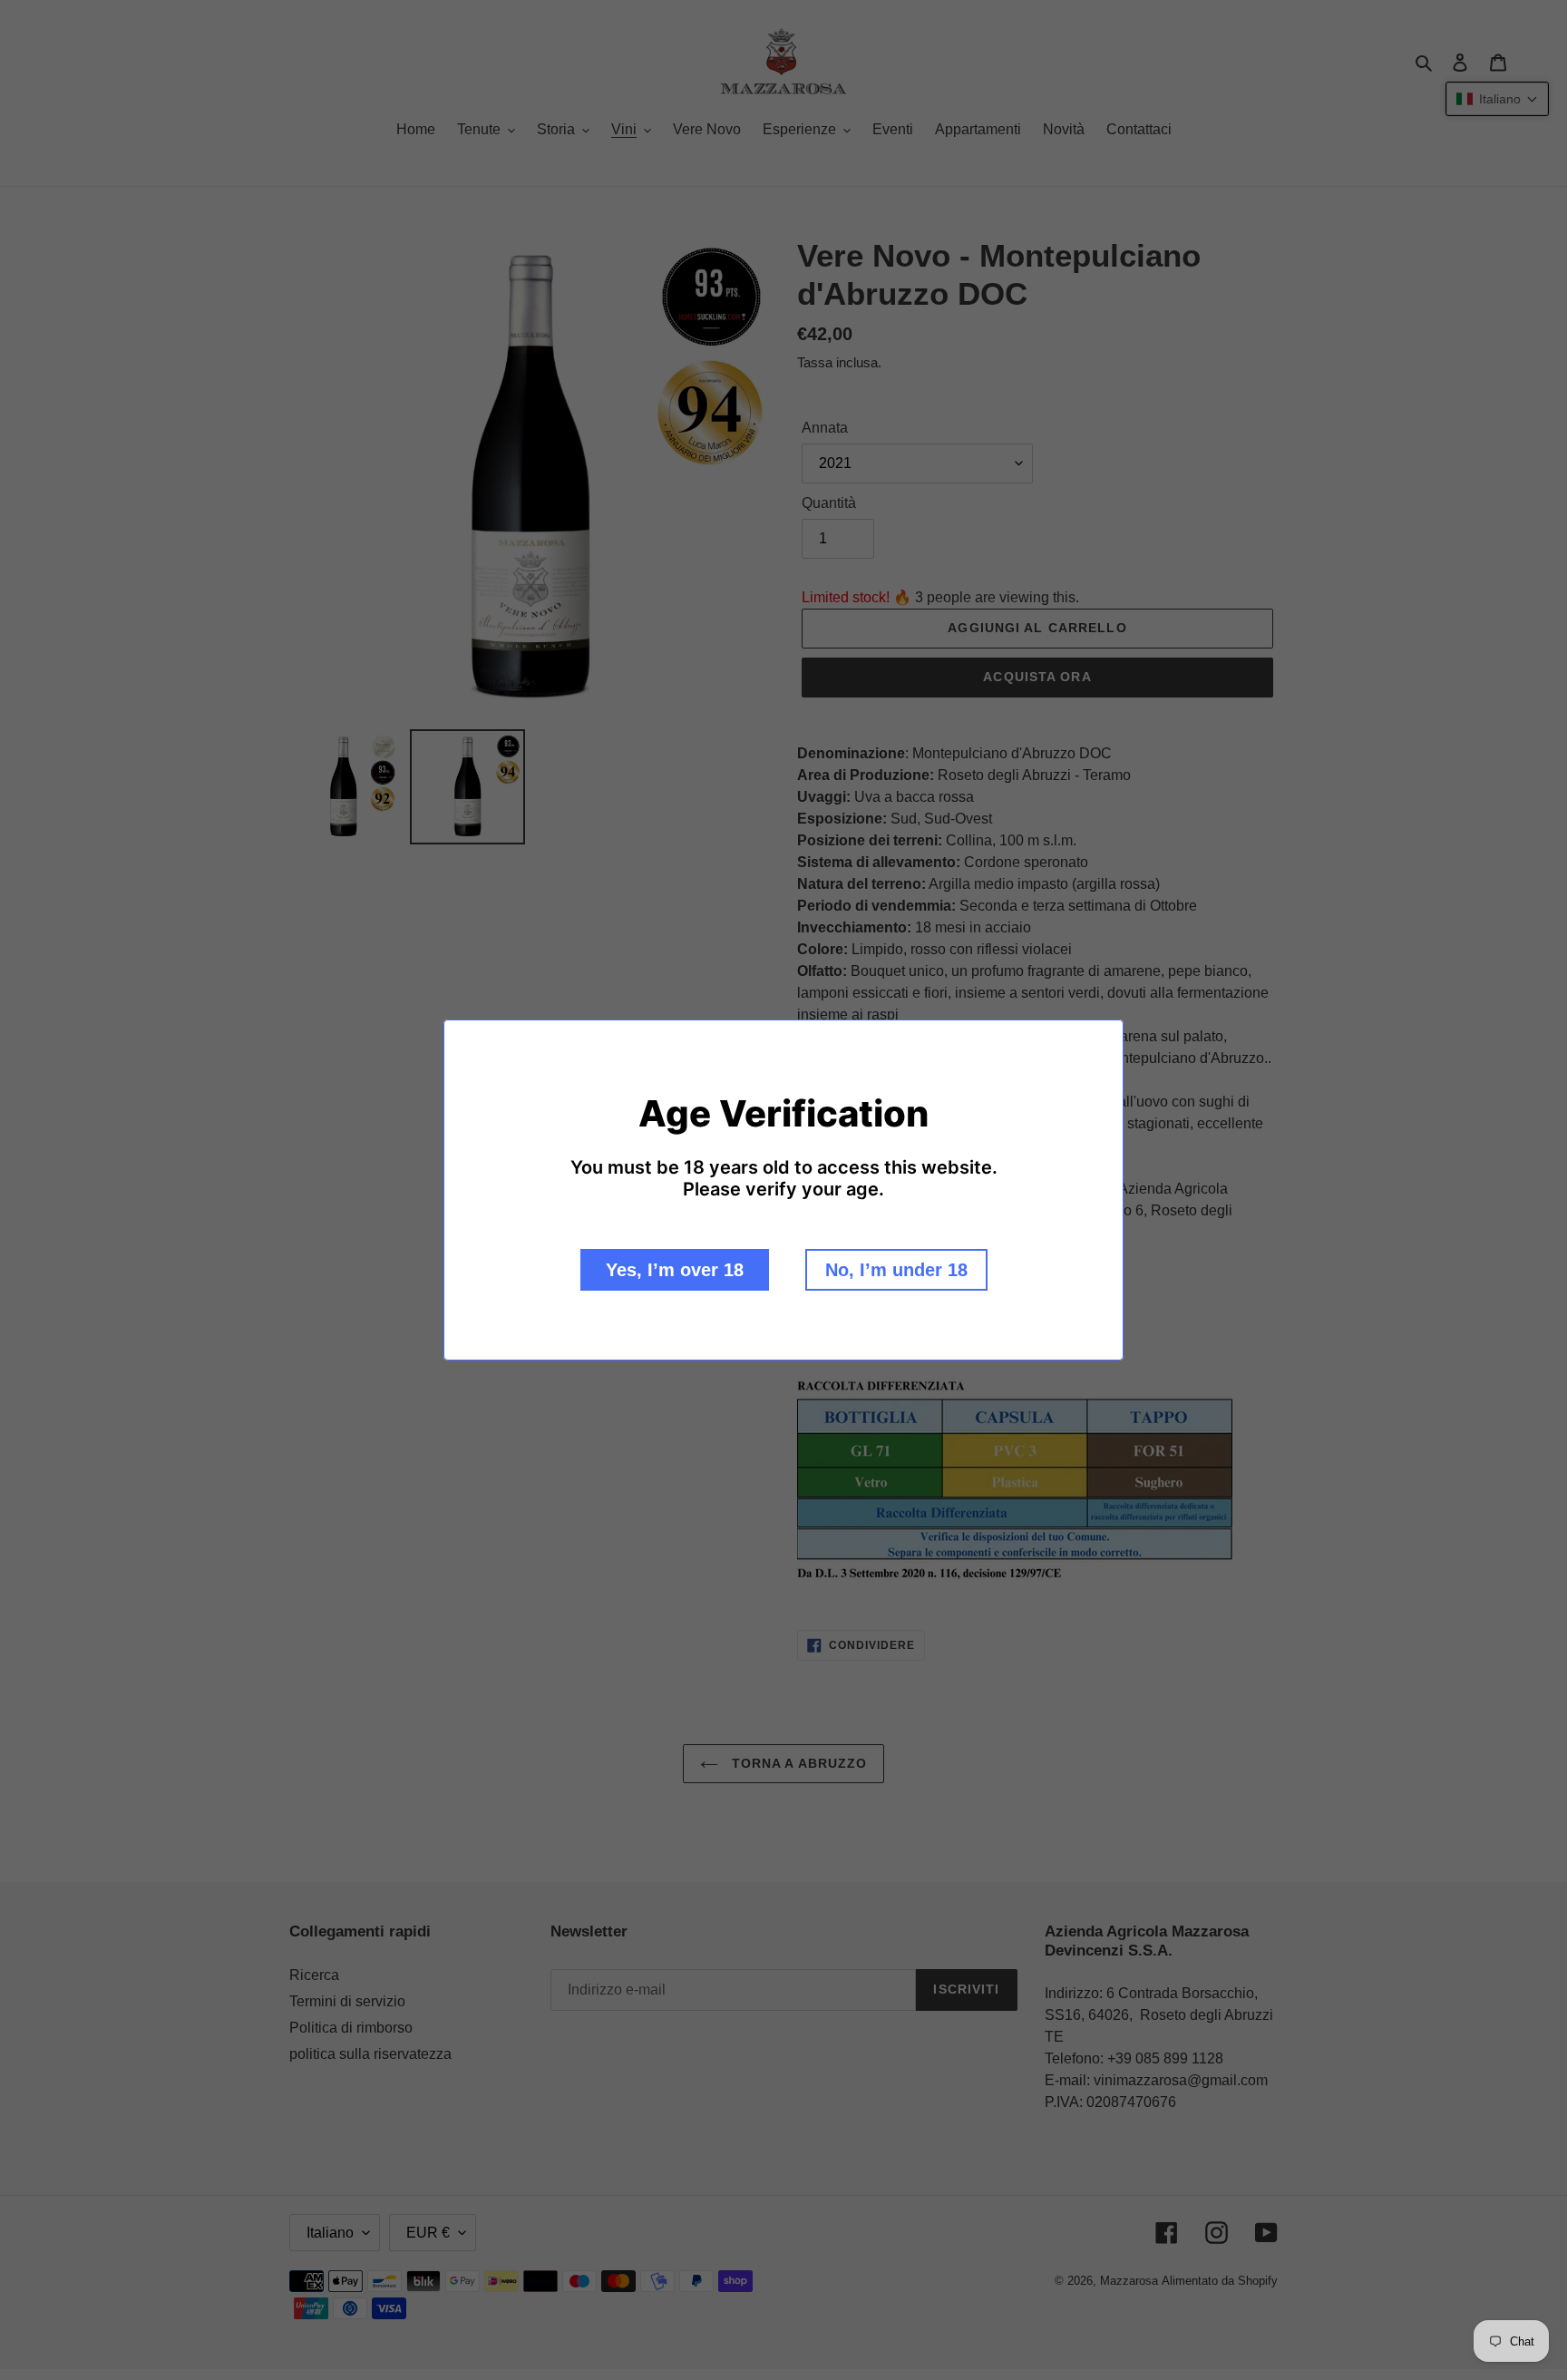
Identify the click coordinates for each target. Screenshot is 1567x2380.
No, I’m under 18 (896, 1270)
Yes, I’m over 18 (675, 1270)
